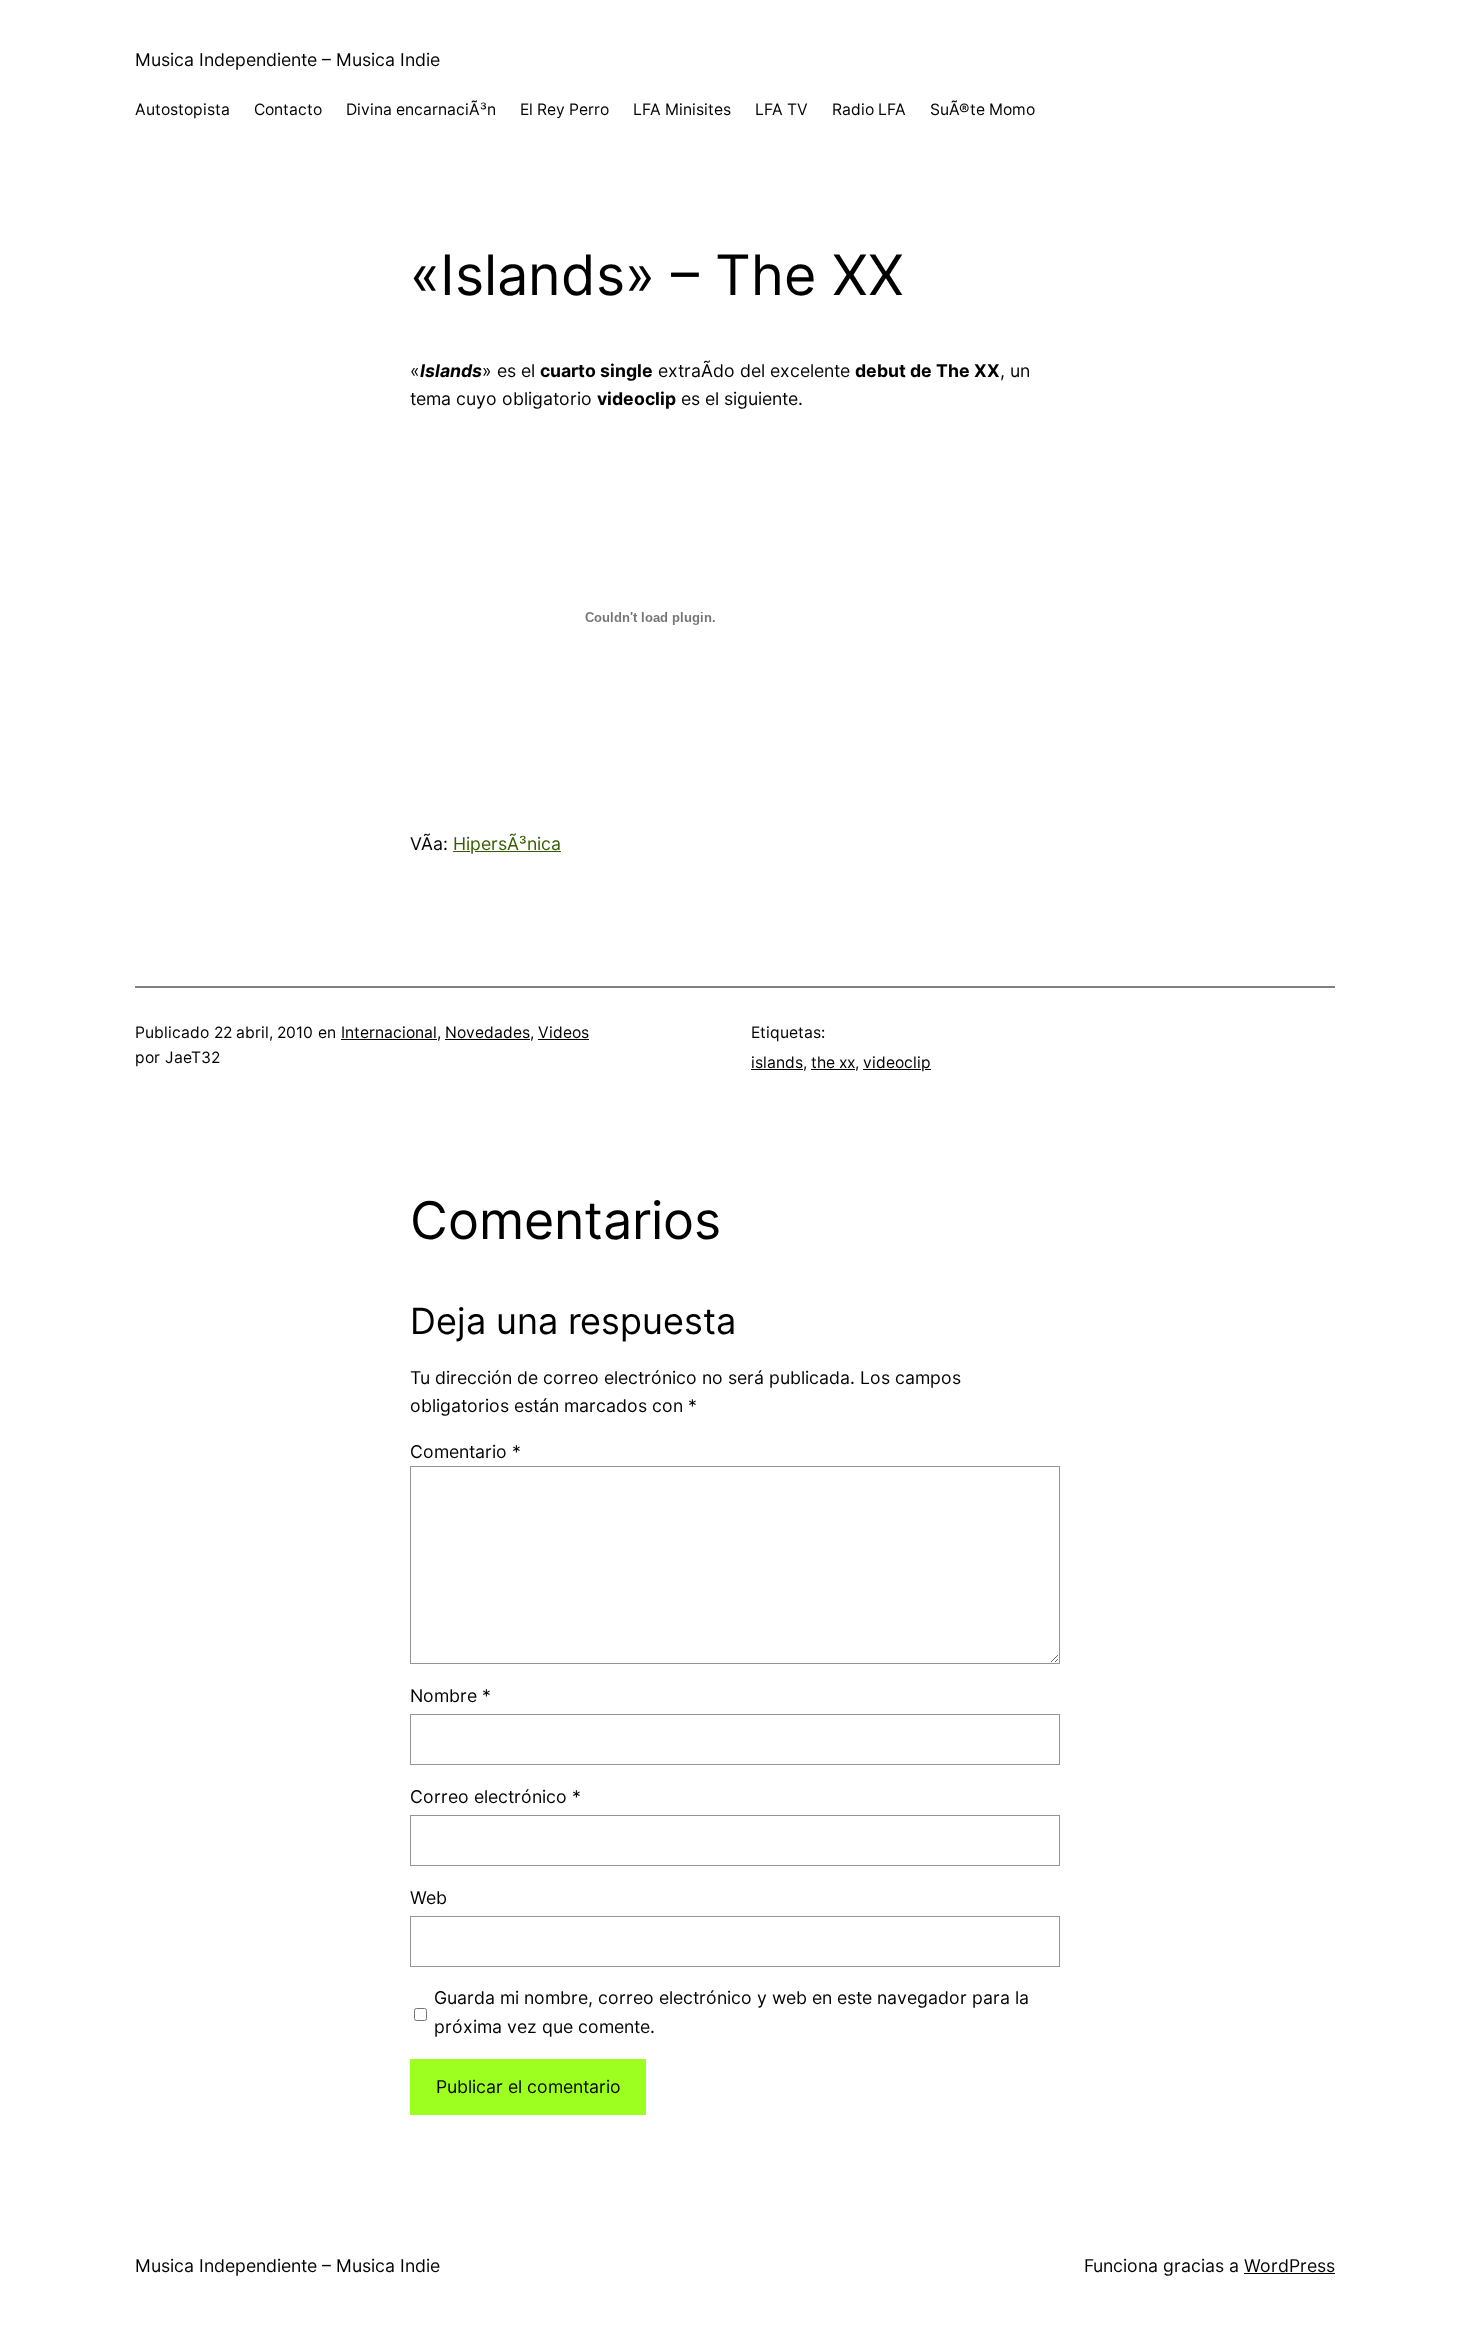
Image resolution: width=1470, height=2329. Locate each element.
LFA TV (781, 109)
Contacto (288, 109)
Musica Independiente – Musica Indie (287, 59)
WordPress (1289, 2265)
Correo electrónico (495, 1796)
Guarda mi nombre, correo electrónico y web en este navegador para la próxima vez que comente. (731, 2011)
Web (428, 1897)
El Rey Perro (564, 109)
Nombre (450, 1695)
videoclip (897, 1062)
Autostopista (182, 109)
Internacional (389, 1032)
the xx (833, 1062)
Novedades (487, 1032)
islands (777, 1062)
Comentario (465, 1451)
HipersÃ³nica (507, 843)
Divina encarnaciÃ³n (421, 109)
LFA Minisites (682, 109)
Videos (563, 1032)
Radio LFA (869, 109)
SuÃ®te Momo (982, 109)
